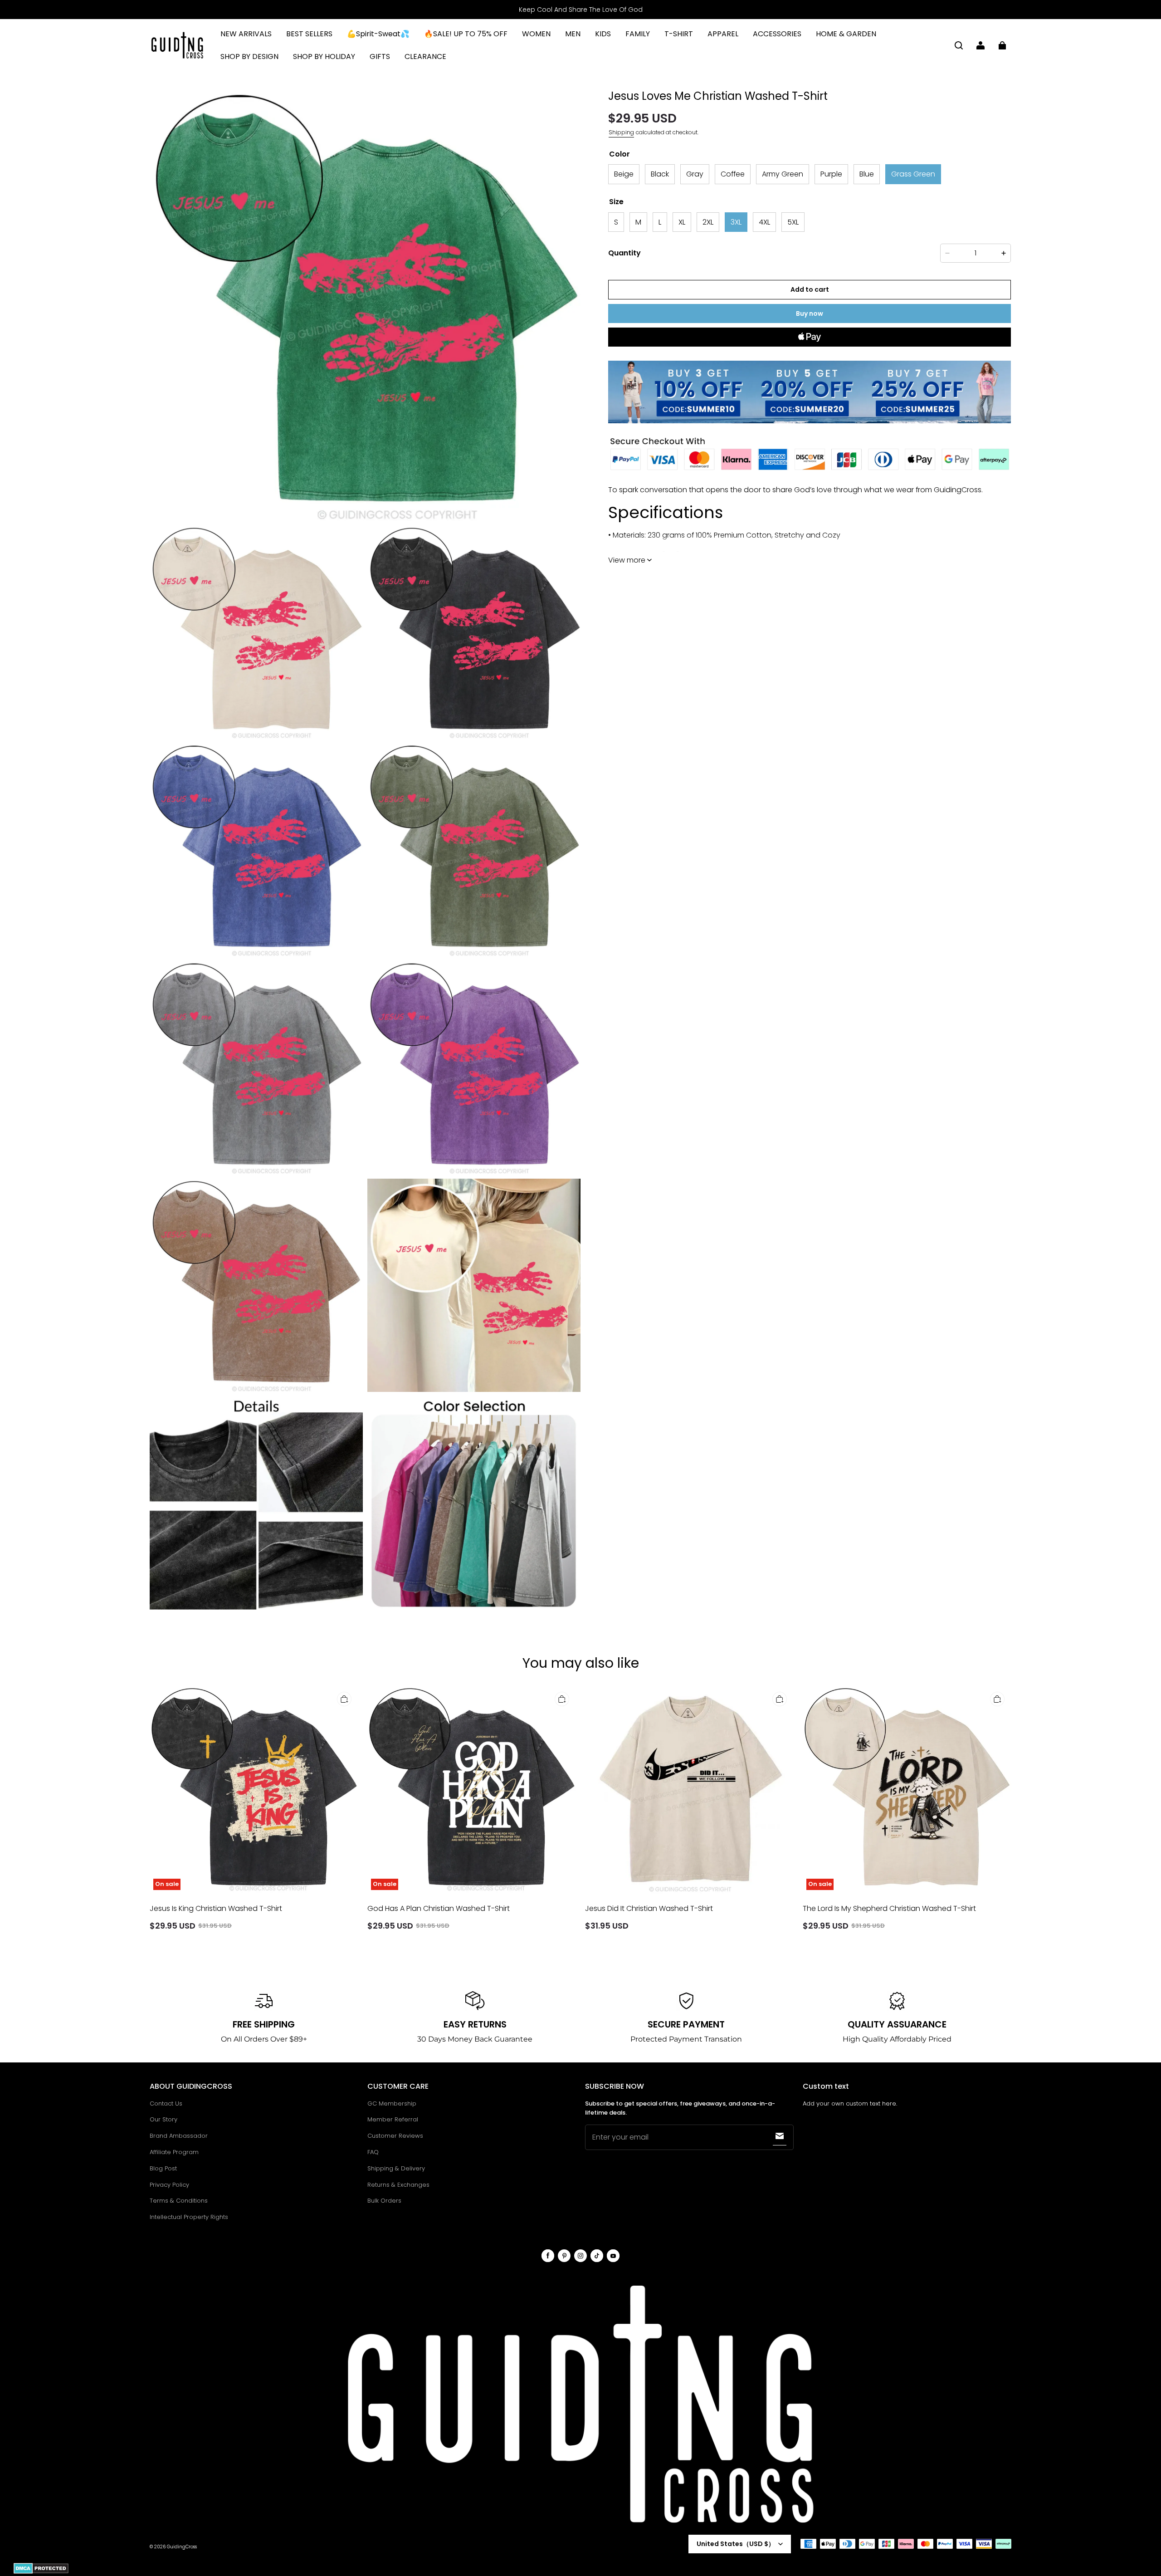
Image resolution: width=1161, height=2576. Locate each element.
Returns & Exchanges (398, 2185)
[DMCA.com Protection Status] (41, 2572)
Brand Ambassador (179, 2136)
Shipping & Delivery (396, 2168)
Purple (831, 174)
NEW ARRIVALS (246, 34)
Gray (695, 174)
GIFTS (380, 56)
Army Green (783, 174)
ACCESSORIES (777, 34)
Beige (624, 174)
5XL (793, 222)
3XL (736, 222)
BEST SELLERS (309, 34)
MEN (573, 34)
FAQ (373, 2152)
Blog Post (163, 2168)
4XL (764, 222)
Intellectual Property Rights (189, 2217)
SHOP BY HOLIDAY (324, 56)
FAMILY (638, 34)
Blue (867, 174)
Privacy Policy (169, 2185)
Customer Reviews (395, 2136)
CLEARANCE (425, 56)
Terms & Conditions (179, 2201)
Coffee (733, 174)
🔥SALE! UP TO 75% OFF (466, 34)
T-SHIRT (679, 34)
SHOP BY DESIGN (249, 56)
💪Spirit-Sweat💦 (378, 34)
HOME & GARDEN (846, 34)
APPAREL (723, 34)
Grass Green (913, 174)
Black (660, 174)
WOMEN (536, 34)
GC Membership (392, 2103)
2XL (708, 222)
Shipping (621, 132)
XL (682, 222)
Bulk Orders (384, 2201)
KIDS (603, 34)
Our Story (163, 2119)
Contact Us (166, 2103)
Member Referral (393, 2119)
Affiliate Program (174, 2152)
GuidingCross (182, 2547)
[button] (959, 45)
